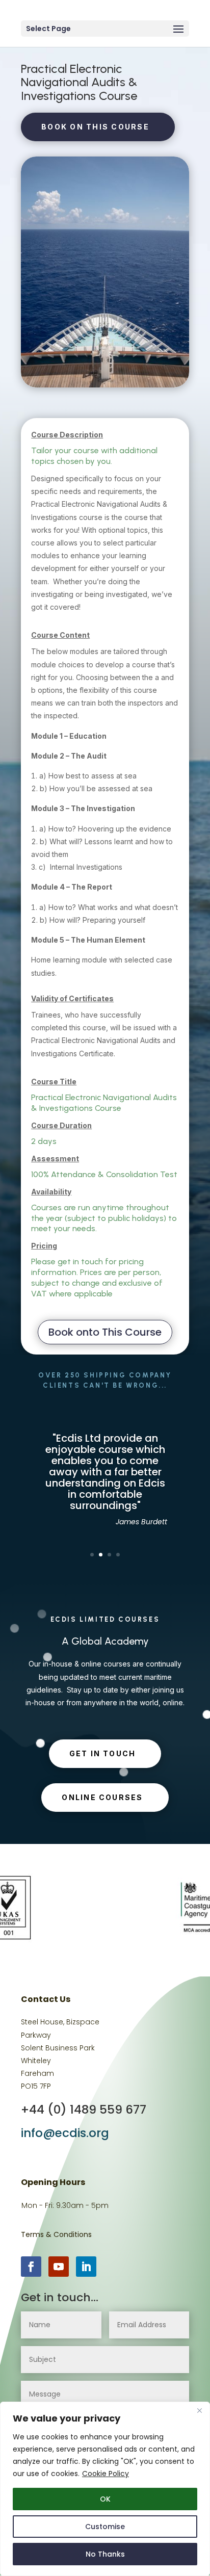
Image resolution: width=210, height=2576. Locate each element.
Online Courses (102, 1797)
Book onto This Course (105, 1332)
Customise (105, 2527)
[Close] (199, 2410)
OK (105, 2499)
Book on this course (95, 127)
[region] (105, 2489)
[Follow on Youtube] (59, 2267)
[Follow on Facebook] (31, 2267)
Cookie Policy (106, 2474)
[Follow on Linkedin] (86, 2267)
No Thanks (105, 2554)
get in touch (103, 1753)
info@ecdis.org (65, 2133)
